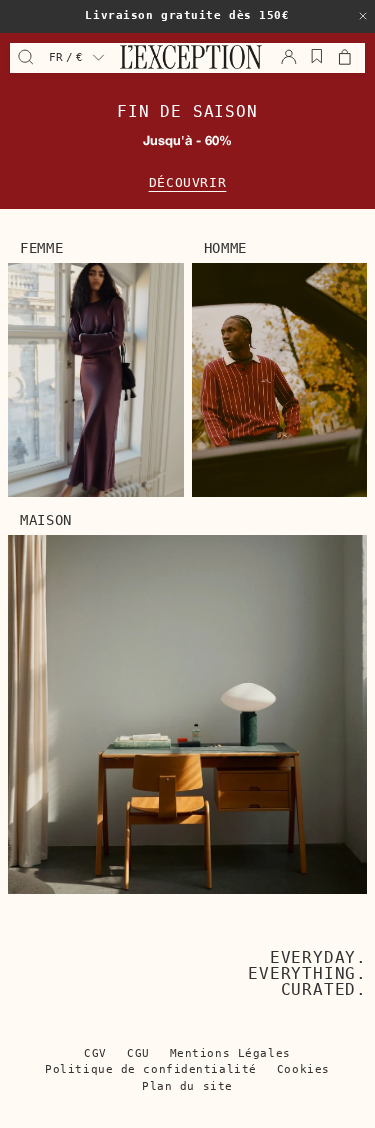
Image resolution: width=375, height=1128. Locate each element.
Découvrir (188, 182)
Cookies (303, 1069)
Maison (46, 520)
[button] (363, 16)
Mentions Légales (230, 1053)
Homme (226, 248)
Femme (42, 248)
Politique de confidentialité (151, 1069)
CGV (95, 1053)
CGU (138, 1053)
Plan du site (187, 1086)
